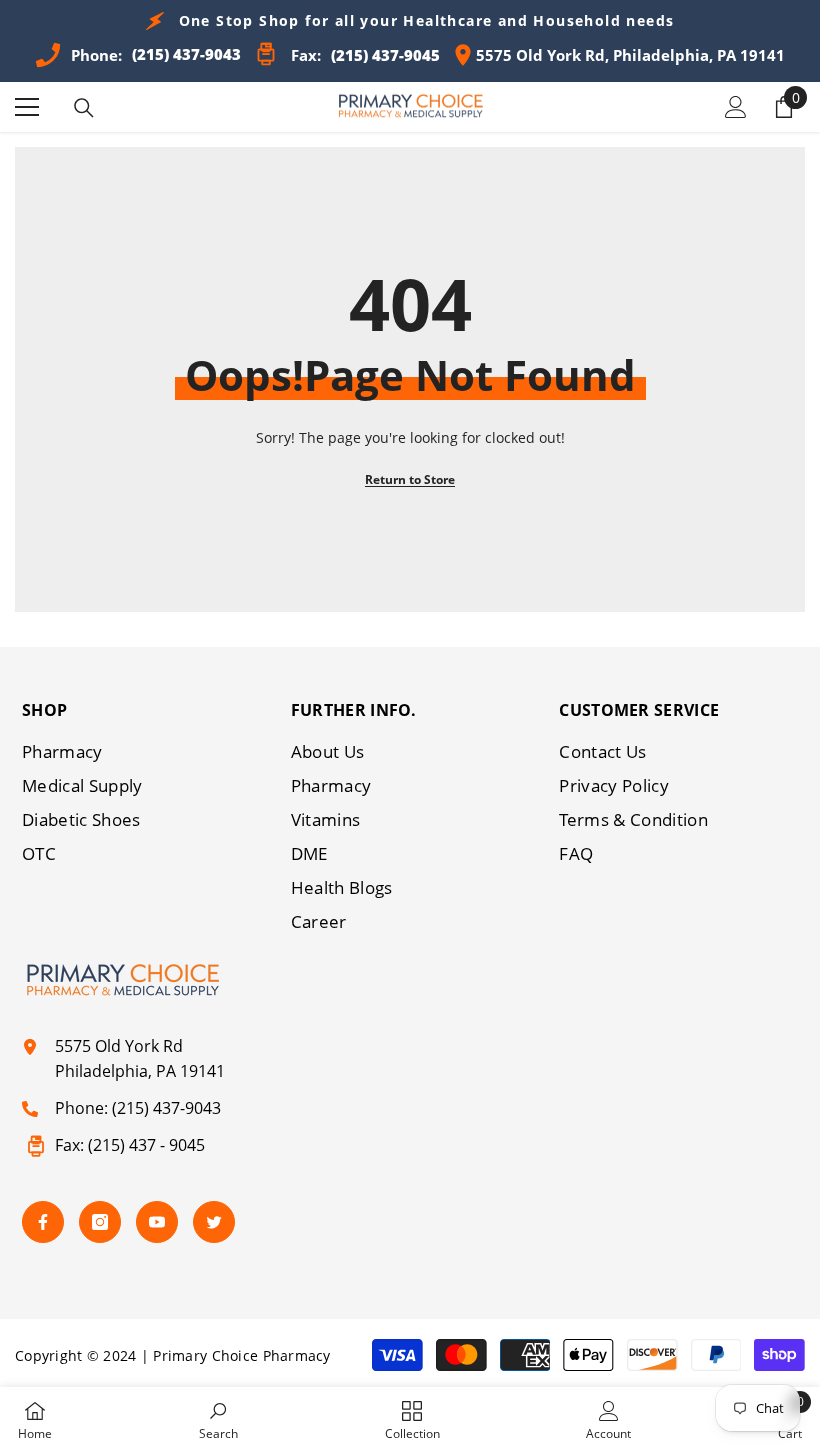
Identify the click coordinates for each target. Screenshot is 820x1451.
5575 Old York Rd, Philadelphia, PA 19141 (630, 55)
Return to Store (410, 479)
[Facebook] (43, 1222)
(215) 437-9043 (166, 1108)
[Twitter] (214, 1222)
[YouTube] (157, 1222)
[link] (218, 1419)
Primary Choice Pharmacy (241, 1355)
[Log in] (736, 107)
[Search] (84, 108)
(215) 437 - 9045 (146, 1145)
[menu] (27, 107)
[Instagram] (100, 1222)
